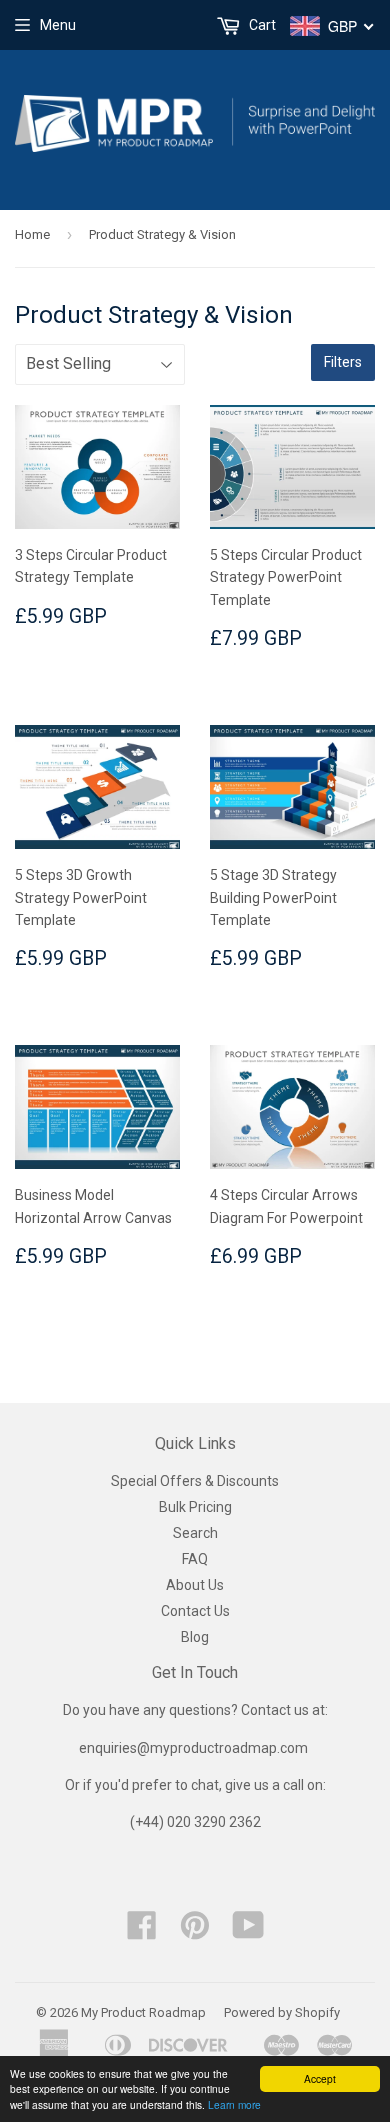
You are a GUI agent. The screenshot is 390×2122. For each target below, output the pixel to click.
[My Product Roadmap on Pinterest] (195, 1932)
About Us (195, 1585)
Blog (195, 1637)
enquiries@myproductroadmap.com (195, 1748)
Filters (343, 362)
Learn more (234, 2104)
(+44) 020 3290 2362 (195, 1822)
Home (32, 234)
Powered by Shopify (282, 2012)
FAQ (195, 1559)
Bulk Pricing (195, 1507)
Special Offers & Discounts (195, 1481)
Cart (261, 25)
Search (195, 1533)
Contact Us (195, 1611)
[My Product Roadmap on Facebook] (142, 1932)
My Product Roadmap (143, 2012)
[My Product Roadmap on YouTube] (248, 1932)
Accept (320, 2078)
